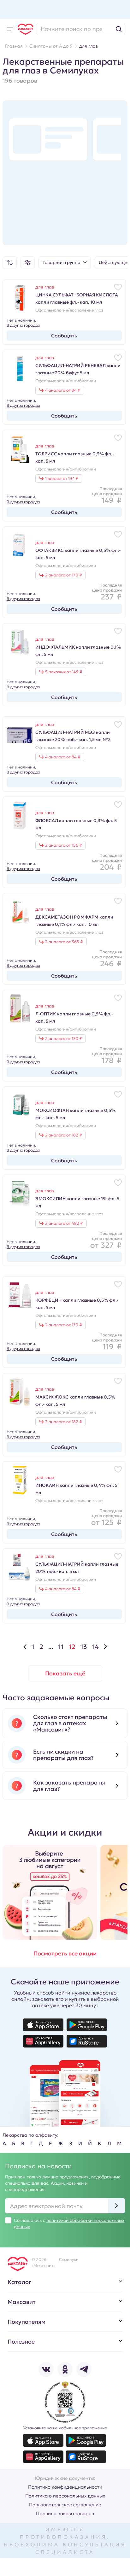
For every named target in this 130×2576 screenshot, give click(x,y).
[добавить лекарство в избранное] (118, 287)
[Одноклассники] (65, 2369)
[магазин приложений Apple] (43, 2025)
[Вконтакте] (46, 2369)
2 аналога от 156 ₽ (63, 845)
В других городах (23, 325)
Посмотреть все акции (65, 1953)
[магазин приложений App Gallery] (43, 2041)
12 (72, 1647)
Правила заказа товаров (65, 2513)
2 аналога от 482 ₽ (64, 1223)
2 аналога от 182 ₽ (63, 1135)
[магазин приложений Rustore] (87, 2041)
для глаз (45, 287)
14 (95, 1647)
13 (84, 1647)
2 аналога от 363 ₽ (64, 942)
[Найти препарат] (81, 29)
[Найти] (119, 29)
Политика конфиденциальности (65, 2487)
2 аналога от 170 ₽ (63, 575)
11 (61, 1647)
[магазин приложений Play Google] (87, 2025)
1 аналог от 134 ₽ (62, 479)
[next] (105, 1647)
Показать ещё (65, 1673)
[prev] (25, 1647)
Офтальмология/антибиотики (66, 381)
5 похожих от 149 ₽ (64, 672)
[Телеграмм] (84, 2369)
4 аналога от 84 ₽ (63, 390)
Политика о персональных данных (65, 2496)
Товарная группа (62, 262)
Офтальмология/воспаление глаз (69, 310)
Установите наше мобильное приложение (65, 2428)
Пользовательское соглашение (65, 2505)
